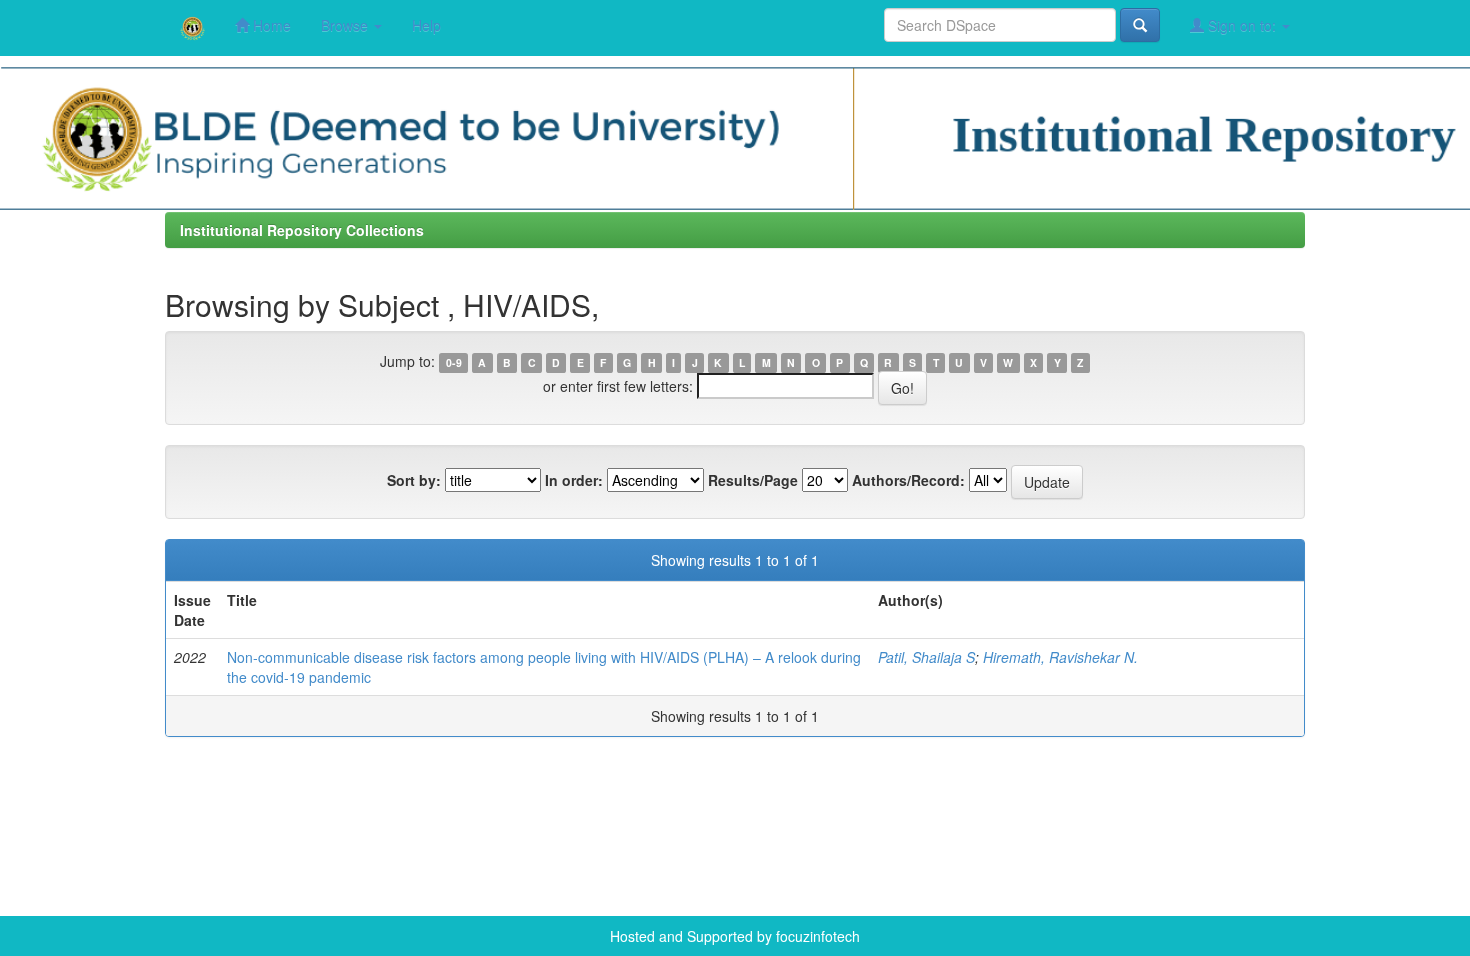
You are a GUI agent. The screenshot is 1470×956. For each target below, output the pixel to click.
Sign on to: (1242, 25)
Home (270, 25)
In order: (574, 480)
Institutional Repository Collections (302, 230)
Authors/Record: (908, 480)
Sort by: (414, 480)
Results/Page (753, 480)
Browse (346, 25)
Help (426, 25)
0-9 (454, 362)
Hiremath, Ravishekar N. (1060, 657)
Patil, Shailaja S (926, 657)
